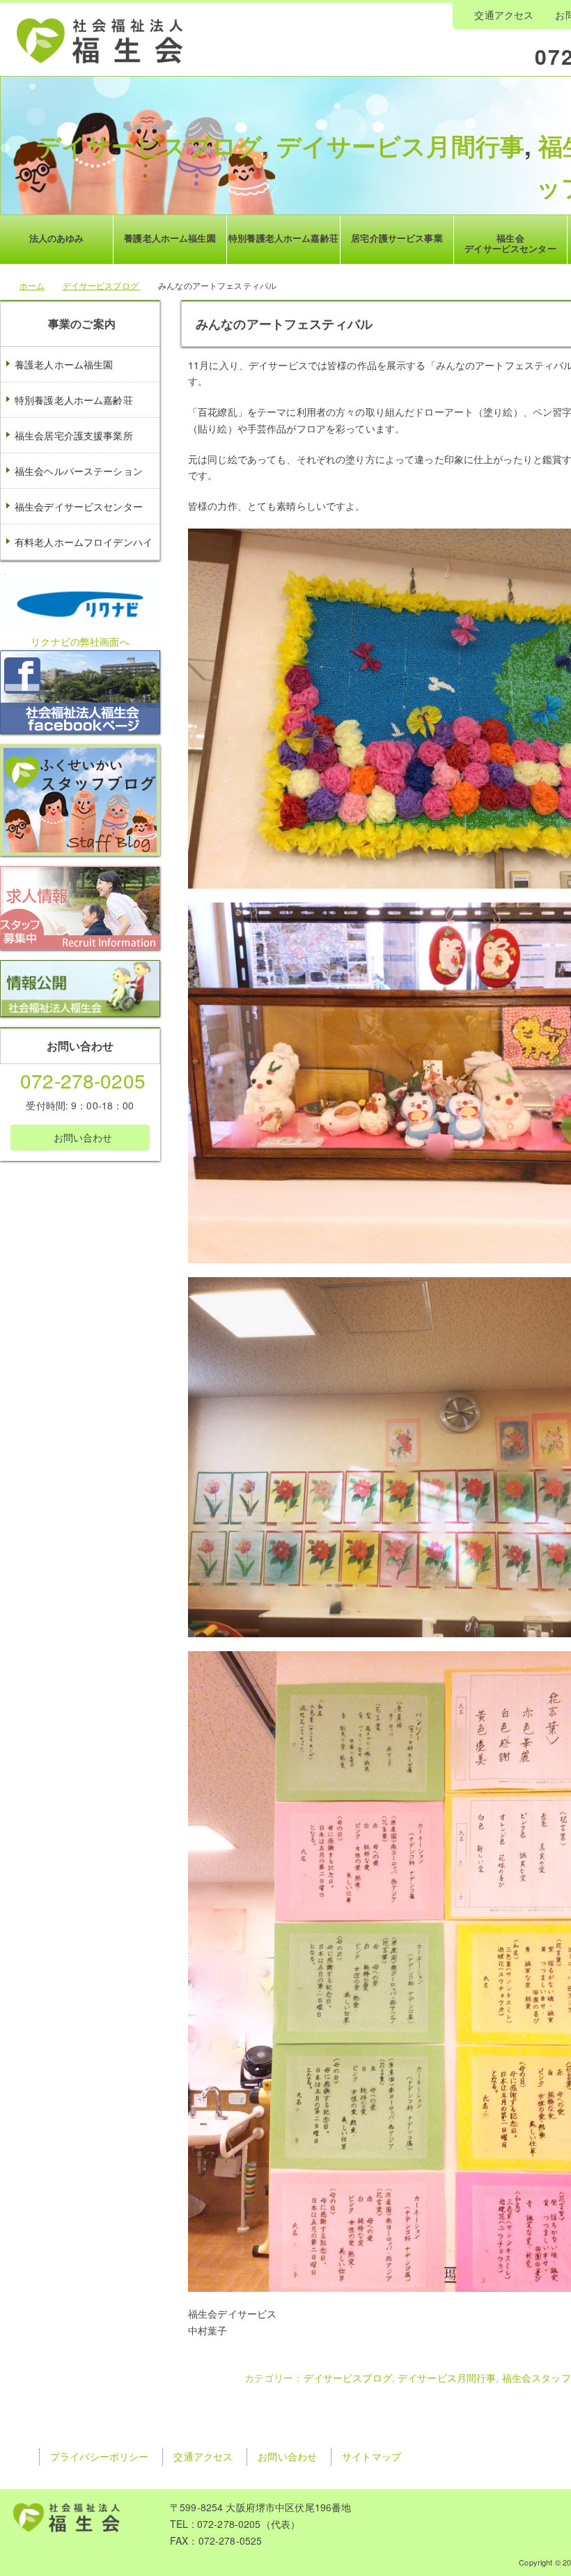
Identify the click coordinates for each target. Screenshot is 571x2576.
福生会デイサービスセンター (79, 506)
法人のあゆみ (57, 238)
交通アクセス (504, 15)
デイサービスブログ (149, 146)
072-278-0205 (83, 1080)
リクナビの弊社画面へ (80, 641)
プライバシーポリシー (99, 2456)
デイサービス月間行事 (400, 146)
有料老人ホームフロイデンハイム (77, 559)
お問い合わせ (81, 1137)
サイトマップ (371, 2456)
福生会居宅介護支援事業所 (74, 435)
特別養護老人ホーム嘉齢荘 (74, 400)
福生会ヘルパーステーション (79, 471)
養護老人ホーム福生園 (64, 364)
